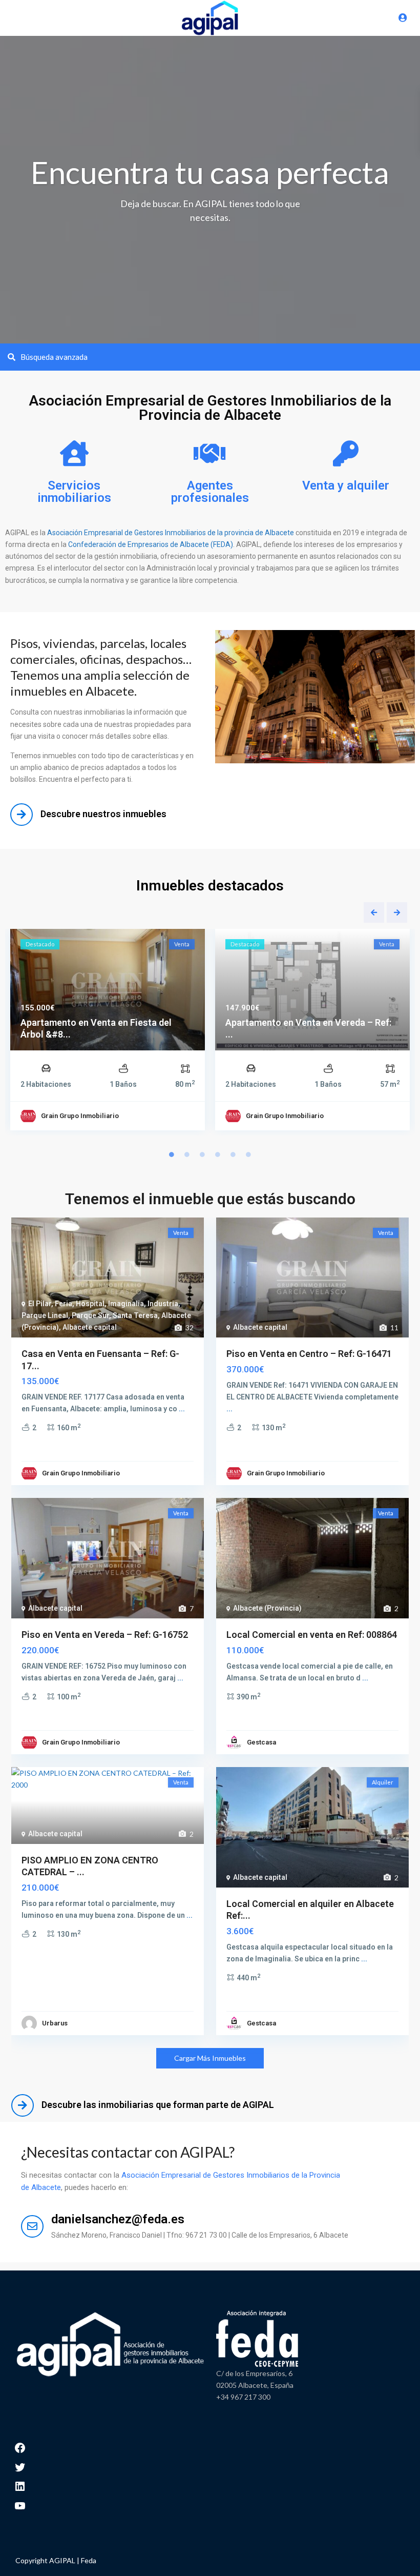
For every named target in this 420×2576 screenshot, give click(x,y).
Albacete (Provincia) (267, 1608)
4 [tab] (218, 1154)
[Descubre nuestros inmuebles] (22, 815)
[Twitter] (20, 2466)
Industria (163, 1304)
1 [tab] (172, 1154)
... (182, 1409)
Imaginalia (126, 1304)
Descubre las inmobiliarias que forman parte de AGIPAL (158, 2105)
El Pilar (40, 1304)
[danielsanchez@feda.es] (32, 2226)
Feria (64, 1304)
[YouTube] (20, 2504)
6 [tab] (248, 1154)
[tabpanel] (108, 1032)
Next (397, 912)
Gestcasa (261, 1742)
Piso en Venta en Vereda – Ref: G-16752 (105, 1635)
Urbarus (55, 2023)
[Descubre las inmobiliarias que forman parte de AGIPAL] (23, 2105)
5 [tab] (233, 1154)
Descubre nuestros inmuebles (103, 814)
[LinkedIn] (20, 2486)
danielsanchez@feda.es (118, 2219)
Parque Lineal (45, 1315)
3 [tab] (202, 1154)
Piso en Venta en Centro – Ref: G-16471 (309, 1354)
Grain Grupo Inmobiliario (80, 1116)
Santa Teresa (135, 1315)
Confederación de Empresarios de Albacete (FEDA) (150, 544)
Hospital (90, 1304)
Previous (374, 912)
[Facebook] (20, 2447)
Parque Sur (90, 1315)
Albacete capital (90, 1327)
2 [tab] (187, 1154)
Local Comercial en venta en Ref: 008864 (312, 1635)
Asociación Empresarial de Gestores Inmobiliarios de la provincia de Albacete (171, 533)
